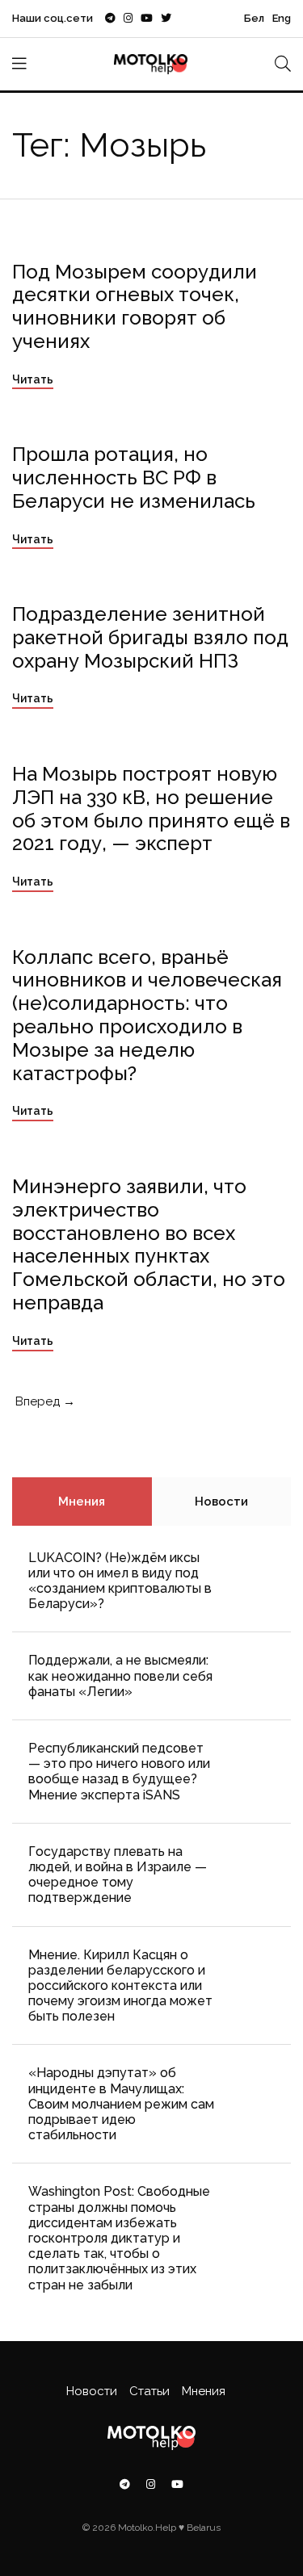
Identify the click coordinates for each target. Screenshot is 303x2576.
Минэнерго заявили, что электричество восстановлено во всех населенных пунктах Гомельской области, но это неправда (149, 1244)
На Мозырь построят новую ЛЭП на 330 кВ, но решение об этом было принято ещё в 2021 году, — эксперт (151, 808)
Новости (221, 1502)
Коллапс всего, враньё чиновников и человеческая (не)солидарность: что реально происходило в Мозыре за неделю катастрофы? (147, 1015)
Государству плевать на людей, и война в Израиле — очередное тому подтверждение (118, 1875)
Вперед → (44, 1401)
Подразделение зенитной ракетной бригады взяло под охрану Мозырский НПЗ (150, 637)
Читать (33, 379)
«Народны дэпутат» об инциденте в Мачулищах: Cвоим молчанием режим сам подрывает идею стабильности (121, 2104)
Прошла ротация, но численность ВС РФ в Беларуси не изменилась (134, 478)
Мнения (82, 1502)
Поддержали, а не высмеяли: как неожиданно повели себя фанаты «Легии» (120, 1675)
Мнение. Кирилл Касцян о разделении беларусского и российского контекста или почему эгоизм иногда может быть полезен (120, 1986)
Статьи (149, 2391)
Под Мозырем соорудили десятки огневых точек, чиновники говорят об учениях (135, 306)
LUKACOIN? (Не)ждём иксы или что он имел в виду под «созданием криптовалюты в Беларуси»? (120, 1581)
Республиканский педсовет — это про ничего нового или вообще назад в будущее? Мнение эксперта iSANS (119, 1772)
